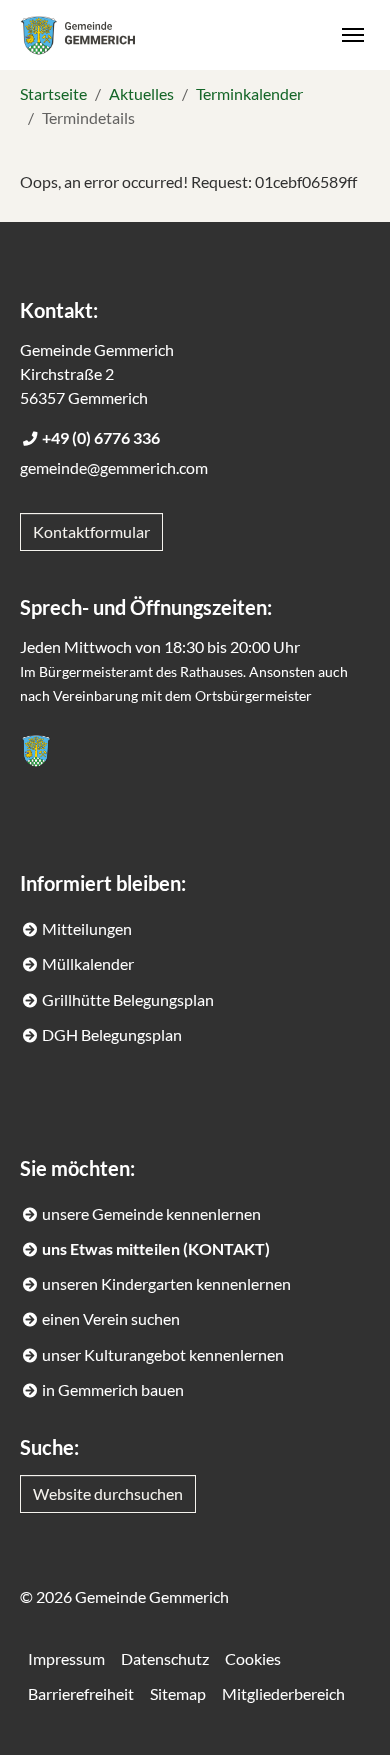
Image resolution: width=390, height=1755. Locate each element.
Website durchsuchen (108, 1493)
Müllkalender (88, 963)
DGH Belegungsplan (112, 1034)
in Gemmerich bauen (113, 1389)
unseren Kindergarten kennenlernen (166, 1283)
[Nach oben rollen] (346, 1711)
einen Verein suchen (111, 1318)
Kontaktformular (91, 531)
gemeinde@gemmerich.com (114, 467)
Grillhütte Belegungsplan (128, 999)
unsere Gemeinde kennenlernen (151, 1213)
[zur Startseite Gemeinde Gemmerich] (36, 751)
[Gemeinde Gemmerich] (77, 34)
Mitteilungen (87, 928)
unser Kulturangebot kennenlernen (163, 1354)
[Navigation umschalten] (353, 35)
